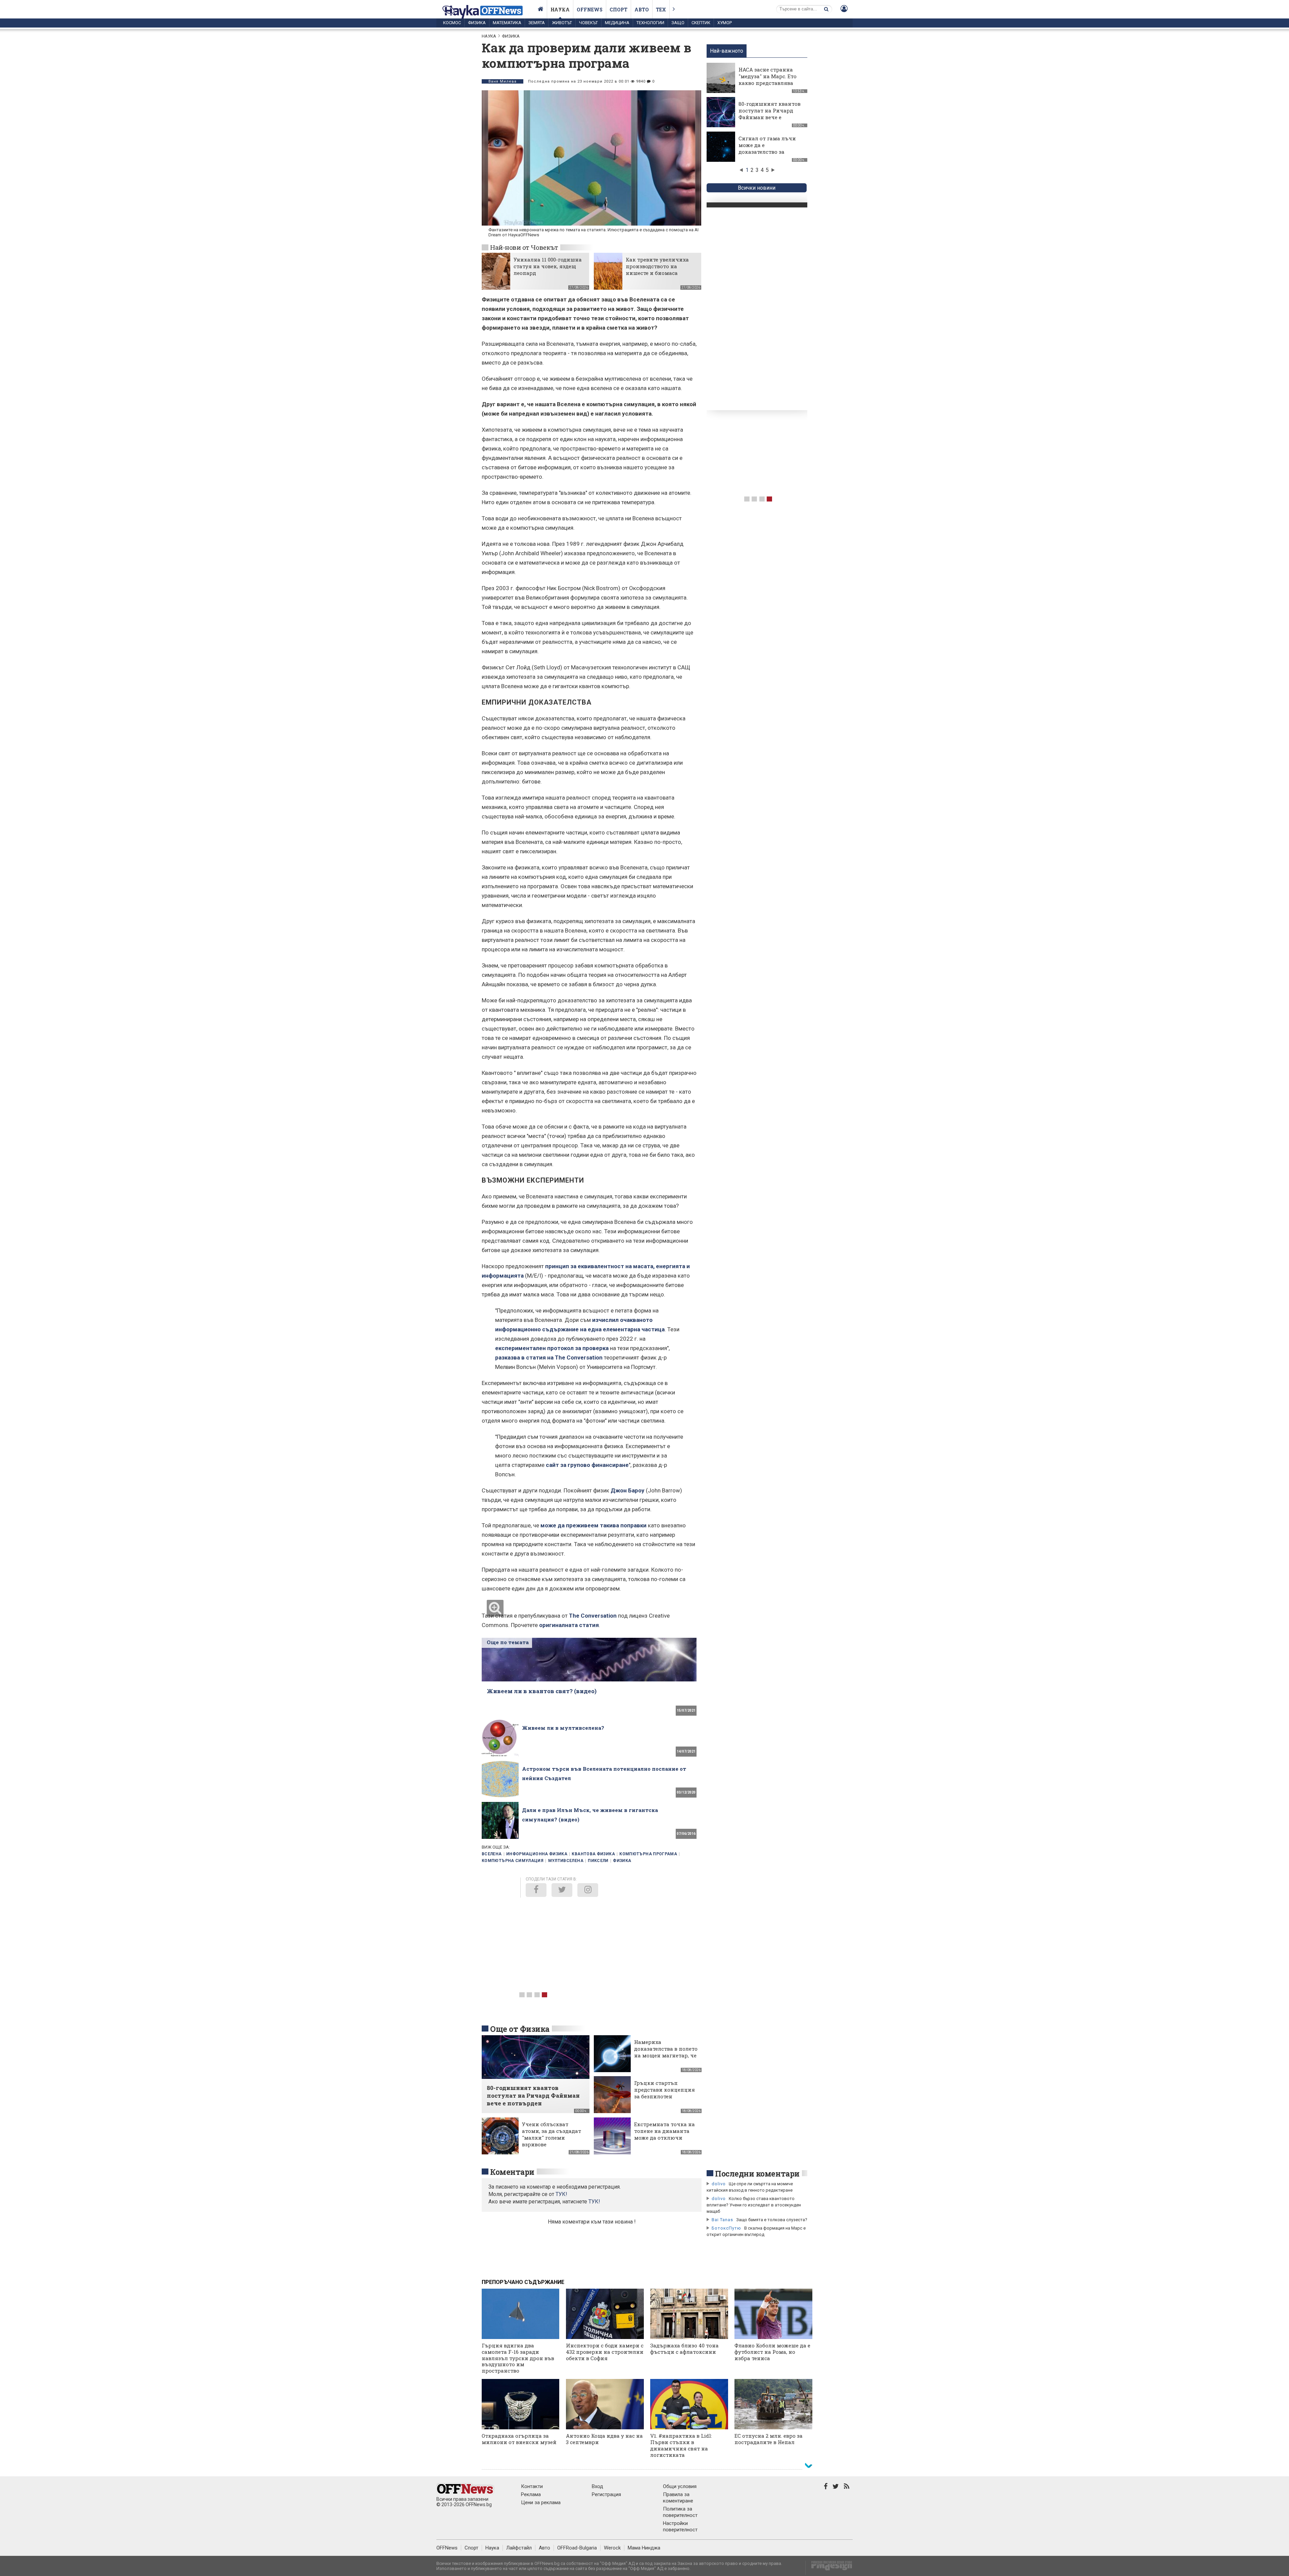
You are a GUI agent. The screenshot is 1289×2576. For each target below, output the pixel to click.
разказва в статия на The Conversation (549, 1357)
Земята (537, 23)
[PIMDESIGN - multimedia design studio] (829, 2568)
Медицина (617, 23)
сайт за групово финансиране (587, 1465)
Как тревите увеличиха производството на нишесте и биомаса (657, 266)
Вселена (492, 1854)
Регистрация (606, 2494)
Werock (612, 2548)
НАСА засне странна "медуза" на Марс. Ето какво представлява (768, 76)
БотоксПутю (726, 2228)
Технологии (650, 23)
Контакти (532, 2486)
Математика (507, 23)
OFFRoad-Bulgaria (577, 2548)
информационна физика (537, 1854)
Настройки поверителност (680, 2526)
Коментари (512, 2172)
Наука (560, 10)
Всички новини (757, 188)
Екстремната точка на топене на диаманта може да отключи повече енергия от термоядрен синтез (664, 2138)
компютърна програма (648, 1854)
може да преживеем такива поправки (593, 1525)
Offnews (590, 10)
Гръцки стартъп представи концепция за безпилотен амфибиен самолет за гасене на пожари (664, 2096)
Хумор (725, 23)
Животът (562, 23)
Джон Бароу (628, 1490)
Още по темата (508, 1642)
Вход (598, 2486)
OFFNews (447, 2548)
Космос (452, 23)
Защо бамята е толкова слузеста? (772, 2220)
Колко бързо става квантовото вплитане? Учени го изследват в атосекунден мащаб (754, 2205)
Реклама (531, 2494)
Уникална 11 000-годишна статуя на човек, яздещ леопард (548, 266)
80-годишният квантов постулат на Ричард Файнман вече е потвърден (770, 114)
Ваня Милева (503, 81)
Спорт (618, 10)
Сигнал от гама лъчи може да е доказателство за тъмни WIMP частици (769, 148)
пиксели (598, 1861)
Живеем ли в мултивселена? (563, 1728)
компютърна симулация (513, 1861)
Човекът (588, 23)
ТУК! (594, 2202)
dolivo (719, 2184)
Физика (477, 23)
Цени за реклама (541, 2502)
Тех (661, 10)
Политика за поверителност (680, 2512)
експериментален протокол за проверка (552, 1348)
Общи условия (680, 2486)
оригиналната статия (569, 1625)
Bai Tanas (722, 2220)
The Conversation (593, 1616)
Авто (642, 10)
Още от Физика (520, 2029)
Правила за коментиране (678, 2498)
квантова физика (593, 1854)
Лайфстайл (519, 2548)
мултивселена (566, 1861)
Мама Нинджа (644, 2548)
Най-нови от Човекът (524, 247)
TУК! (561, 2194)
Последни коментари (757, 2174)
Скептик (701, 23)
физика (622, 1861)
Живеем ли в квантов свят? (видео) (542, 1691)
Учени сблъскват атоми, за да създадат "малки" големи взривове (552, 2134)
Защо (678, 23)
